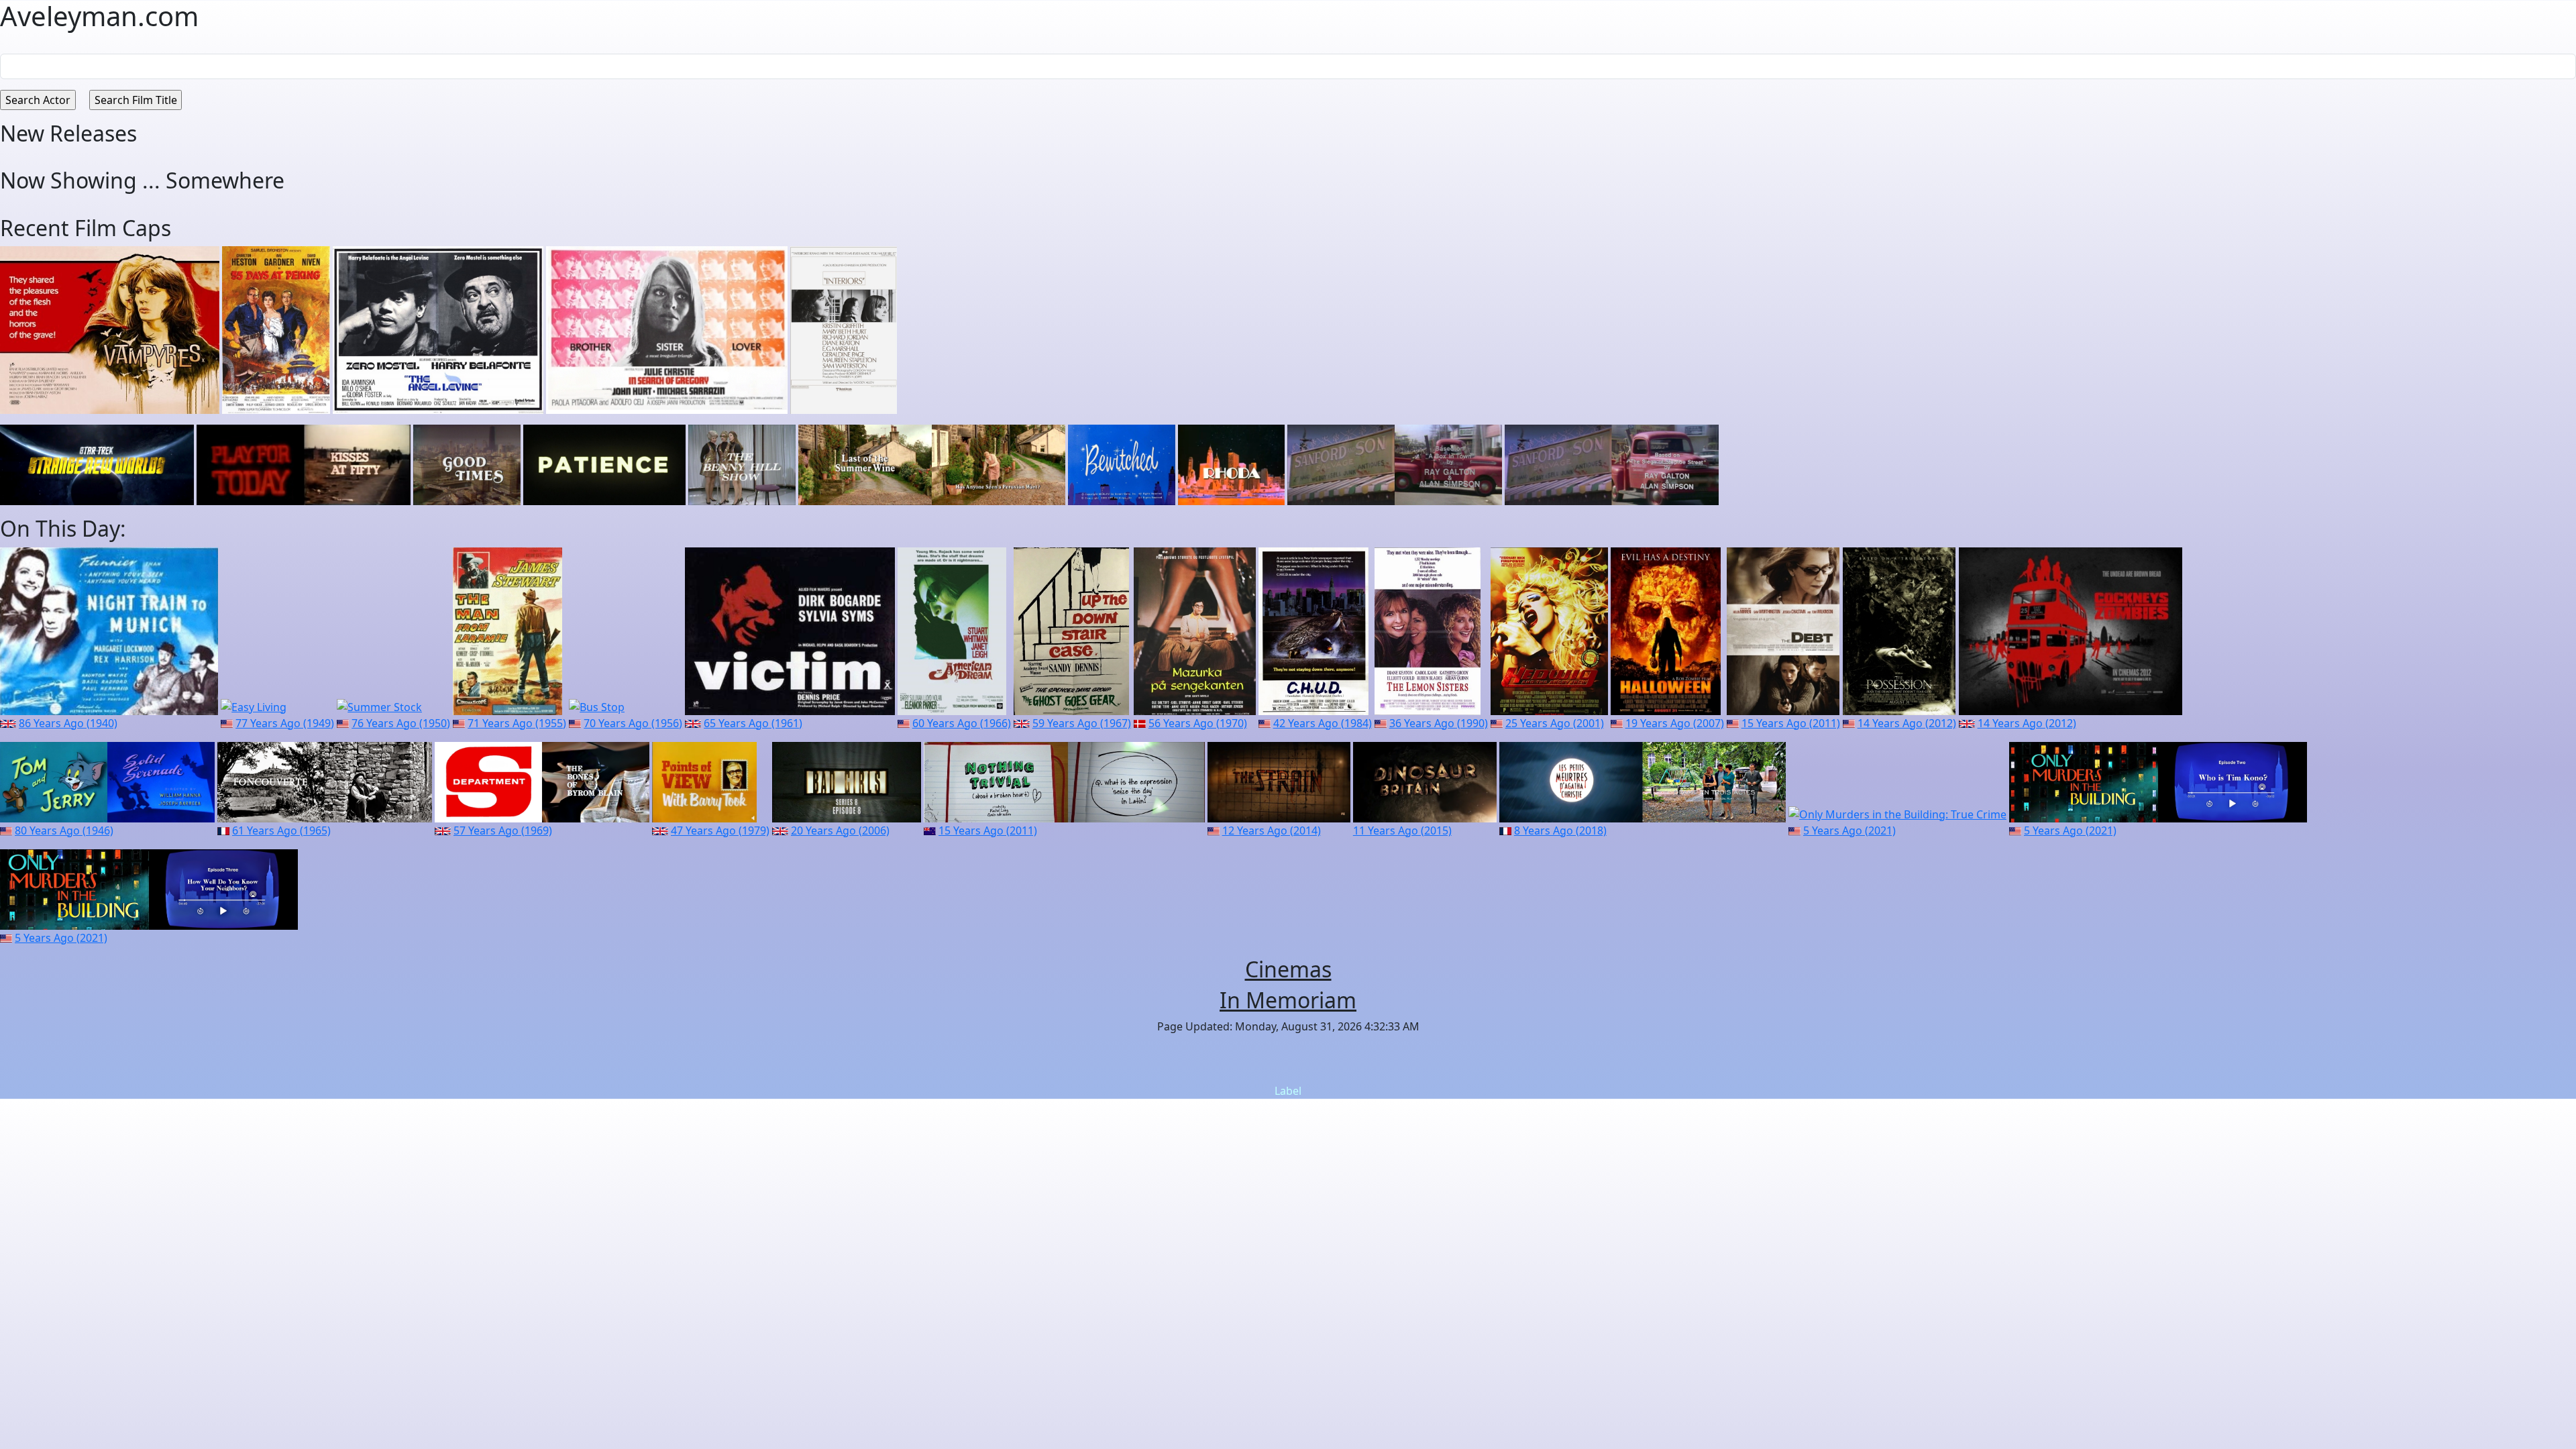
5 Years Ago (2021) (1849, 830)
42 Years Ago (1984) (1323, 723)
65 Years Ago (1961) (753, 723)
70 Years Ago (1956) (633, 723)
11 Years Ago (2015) (1402, 830)
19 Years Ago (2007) (1675, 723)
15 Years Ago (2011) (1791, 723)
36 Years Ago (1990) (1439, 723)
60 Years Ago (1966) (962, 723)
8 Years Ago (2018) (1560, 830)
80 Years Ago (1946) (64, 830)
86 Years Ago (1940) (68, 723)
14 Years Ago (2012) (1907, 723)
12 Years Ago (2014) (1272, 830)
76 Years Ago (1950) (401, 723)
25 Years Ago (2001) (1555, 723)
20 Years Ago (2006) (840, 830)
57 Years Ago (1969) (503, 830)
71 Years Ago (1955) (517, 723)
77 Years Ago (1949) (285, 723)
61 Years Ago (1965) (281, 830)
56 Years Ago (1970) (1198, 723)
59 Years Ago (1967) (1082, 723)
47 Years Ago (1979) (720, 830)
